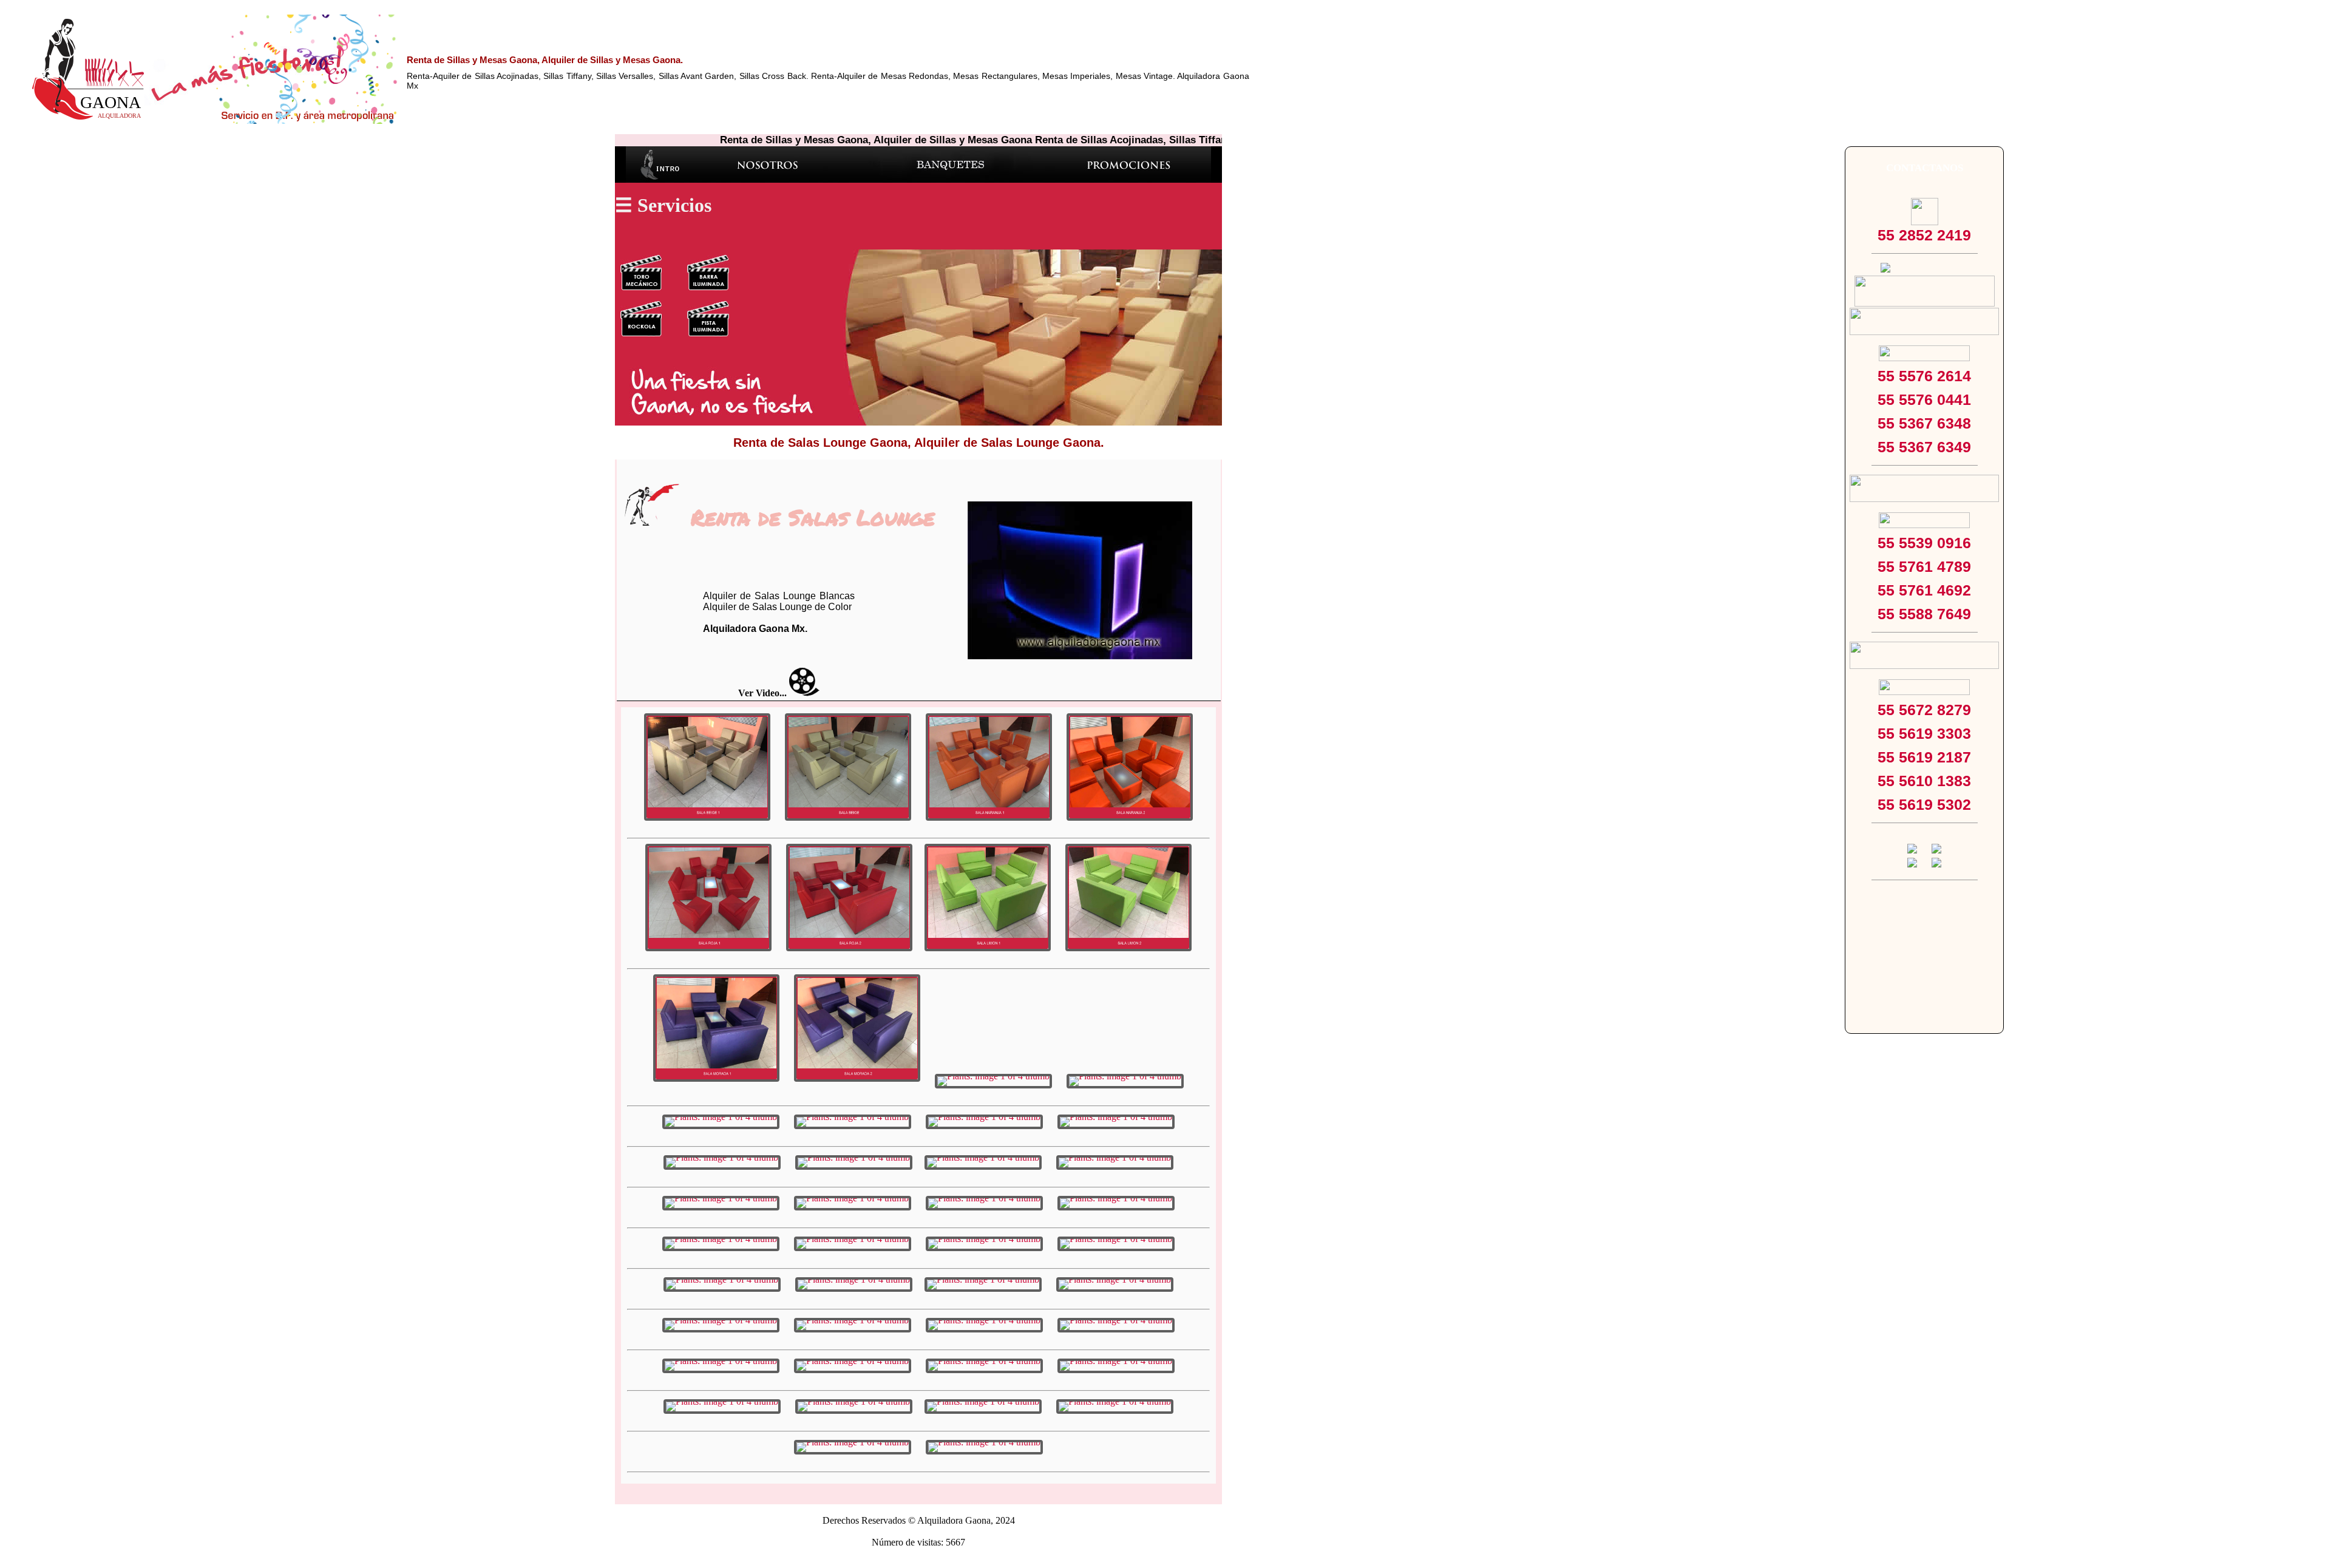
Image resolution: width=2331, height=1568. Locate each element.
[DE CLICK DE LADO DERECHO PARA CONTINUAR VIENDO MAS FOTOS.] (707, 767)
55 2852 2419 (1924, 235)
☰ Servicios (663, 205)
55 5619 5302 (1924, 804)
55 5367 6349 (1924, 447)
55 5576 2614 (1924, 376)
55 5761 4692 (1924, 590)
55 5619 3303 (1924, 733)
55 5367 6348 (1924, 423)
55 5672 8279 (1924, 710)
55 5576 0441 (1924, 399)
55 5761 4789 (1924, 566)
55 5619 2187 (1924, 757)
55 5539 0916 (1924, 543)
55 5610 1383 (1924, 781)
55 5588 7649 (1924, 614)
